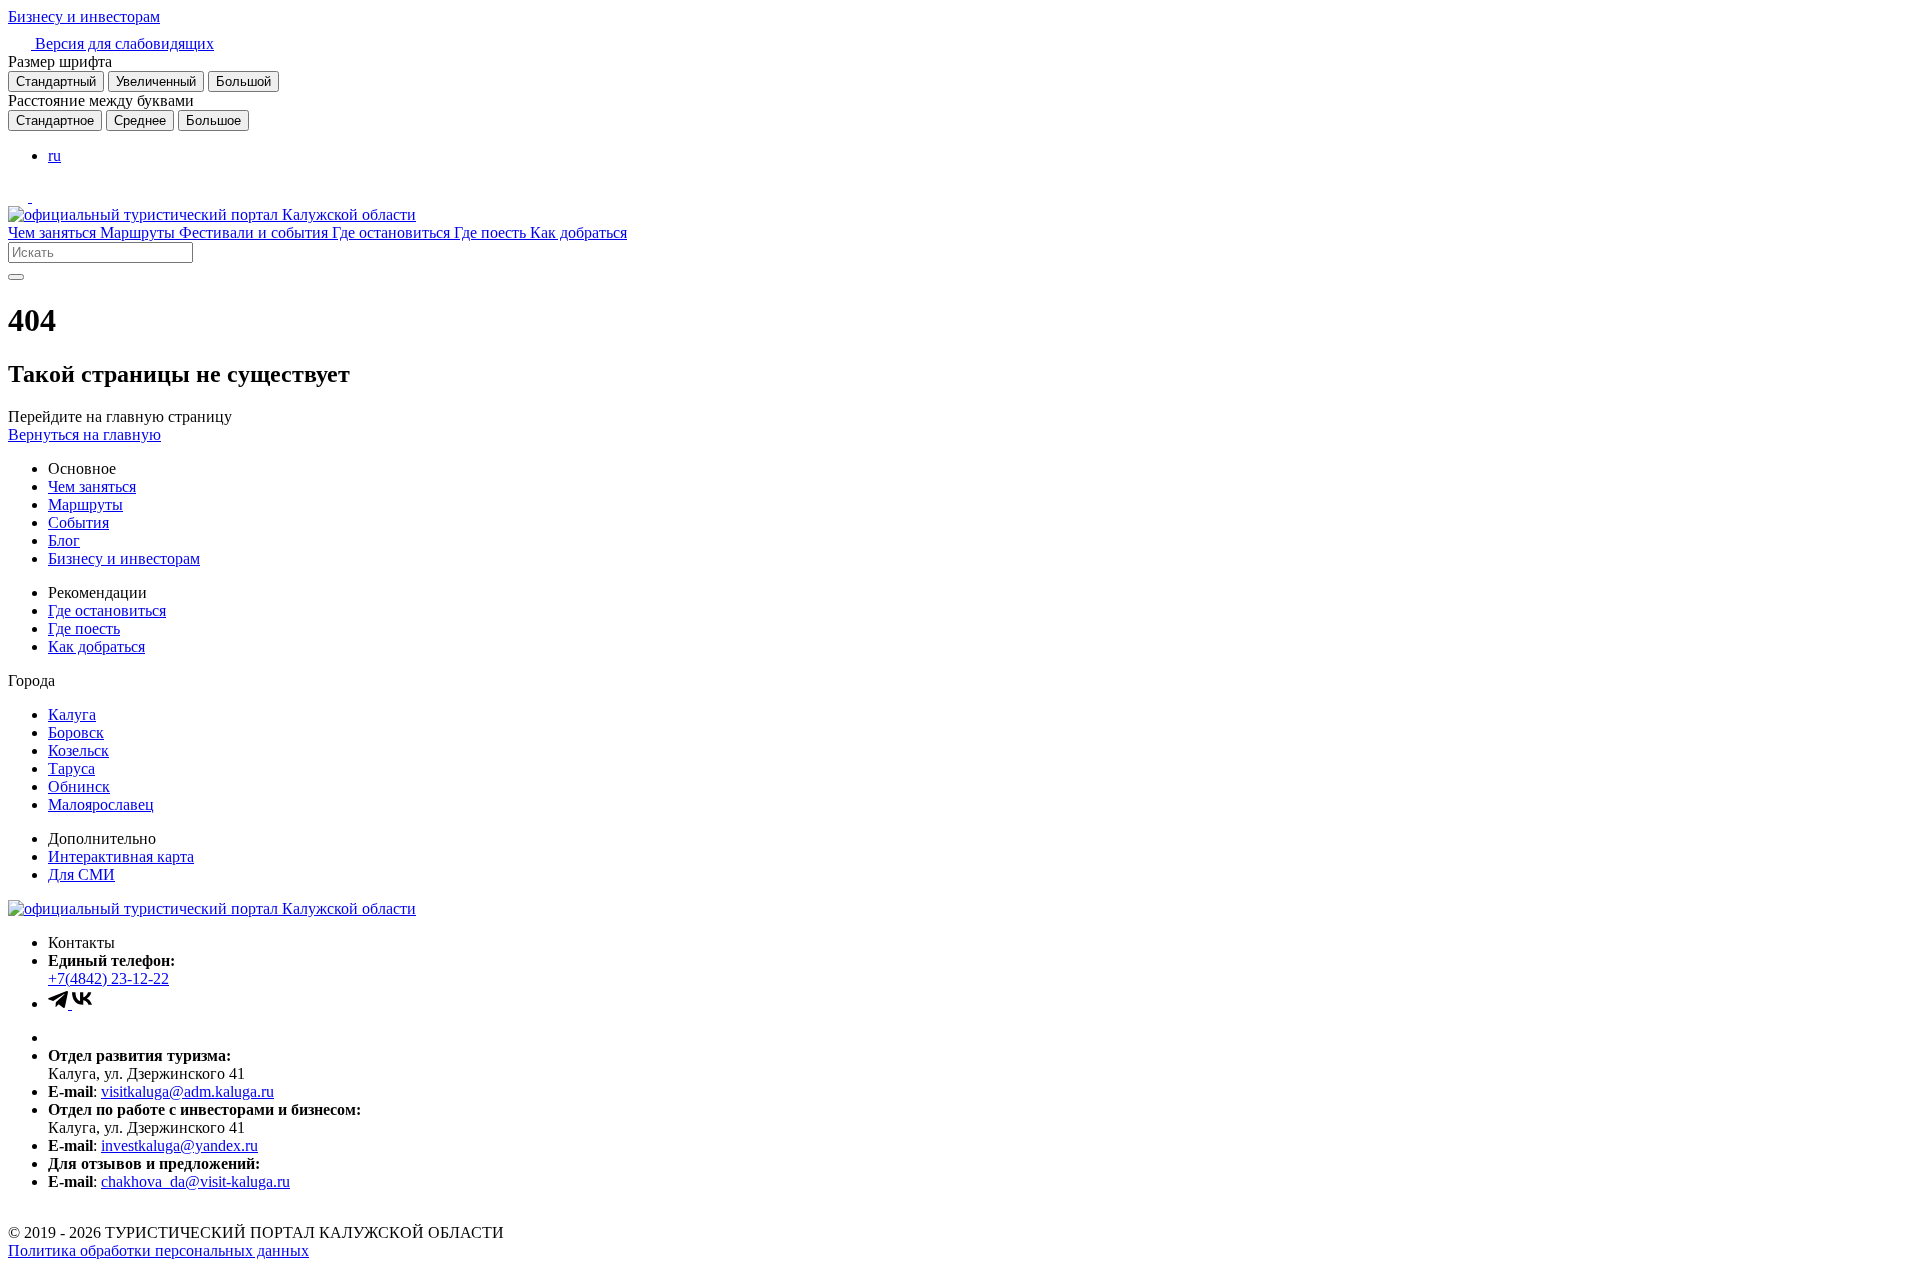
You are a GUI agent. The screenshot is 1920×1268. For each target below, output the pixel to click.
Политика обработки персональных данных (158, 1250)
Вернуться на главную (84, 434)
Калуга (72, 714)
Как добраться (578, 232)
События (78, 522)
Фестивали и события (255, 232)
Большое (213, 120)
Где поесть (492, 232)
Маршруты (139, 232)
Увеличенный (156, 81)
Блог (64, 540)
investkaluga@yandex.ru (179, 1145)
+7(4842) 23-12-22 (108, 978)
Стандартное (55, 120)
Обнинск (79, 786)
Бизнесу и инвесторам (84, 16)
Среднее (140, 120)
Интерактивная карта (121, 856)
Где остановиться (393, 232)
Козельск (78, 750)
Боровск (76, 732)
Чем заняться (54, 232)
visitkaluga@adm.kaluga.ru (187, 1091)
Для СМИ (81, 874)
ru (54, 155)
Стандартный (56, 81)
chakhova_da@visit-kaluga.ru (195, 1181)
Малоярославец (101, 804)
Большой (243, 81)
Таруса (71, 768)
